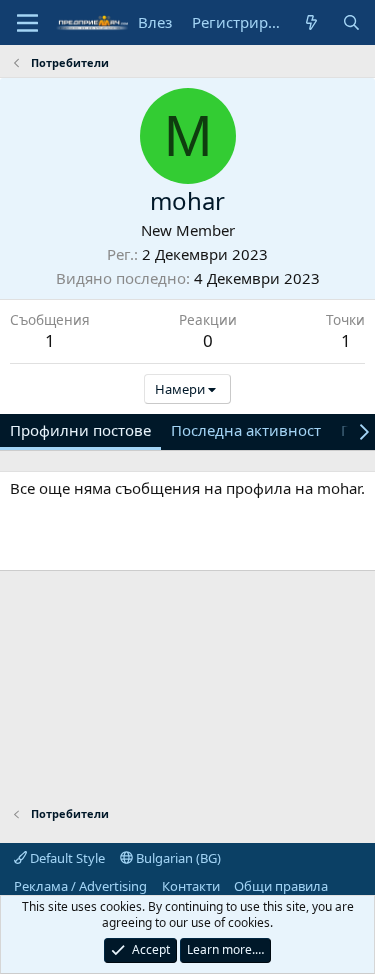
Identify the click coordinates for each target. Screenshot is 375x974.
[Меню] (27, 23)
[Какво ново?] (311, 22)
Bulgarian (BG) (177, 858)
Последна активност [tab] (246, 430)
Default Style (66, 858)
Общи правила (281, 886)
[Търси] (351, 22)
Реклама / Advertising (80, 886)
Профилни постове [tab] (80, 430)
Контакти (191, 886)
